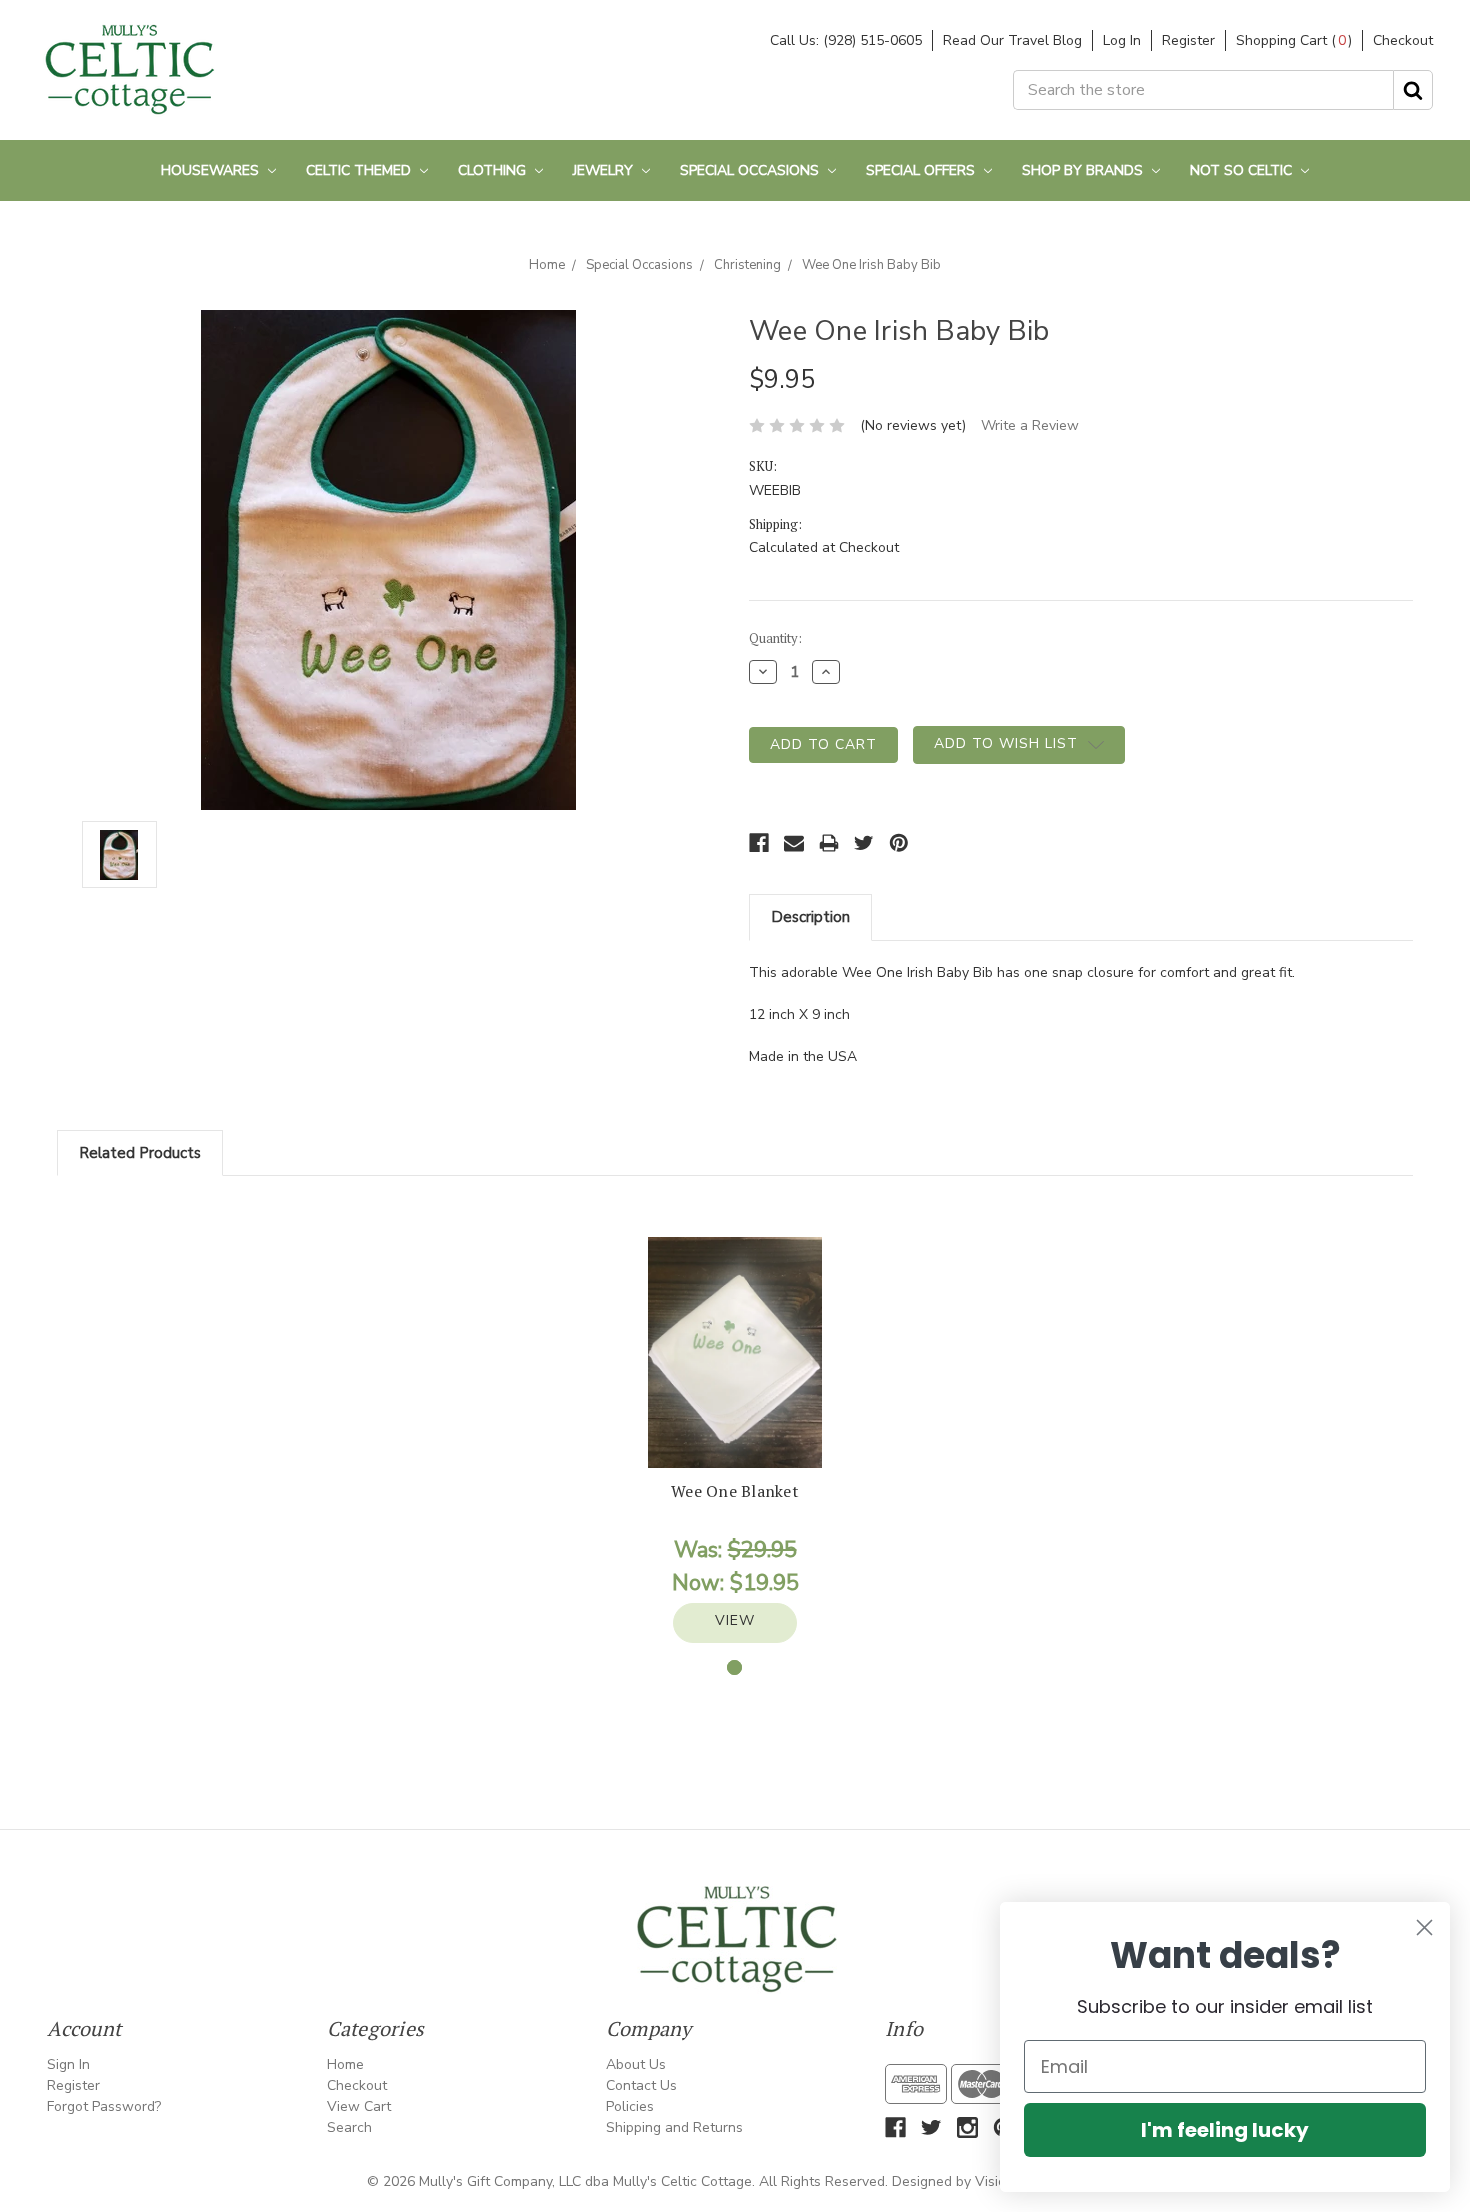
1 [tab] (734, 1667)
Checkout (1403, 40)
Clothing (494, 170)
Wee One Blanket (735, 1491)
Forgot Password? (104, 2106)
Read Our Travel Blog (1012, 40)
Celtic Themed (360, 170)
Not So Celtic (1243, 170)
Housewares (212, 170)
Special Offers (922, 170)
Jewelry (605, 170)
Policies (630, 2106)
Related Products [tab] (140, 1153)
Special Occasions (751, 170)
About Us (636, 2064)
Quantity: (775, 638)
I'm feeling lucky (1225, 2130)
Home (547, 265)
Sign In (68, 2064)
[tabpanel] (735, 1440)
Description (810, 917)
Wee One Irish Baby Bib (871, 265)
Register (1188, 40)
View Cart (359, 2106)
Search (349, 2127)
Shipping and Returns (674, 2127)
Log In (1122, 40)
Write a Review (1030, 425)
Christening (747, 265)
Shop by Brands (1084, 170)
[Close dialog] (1424, 1927)
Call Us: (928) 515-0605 (846, 40)
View (735, 1620)
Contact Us (641, 2085)
